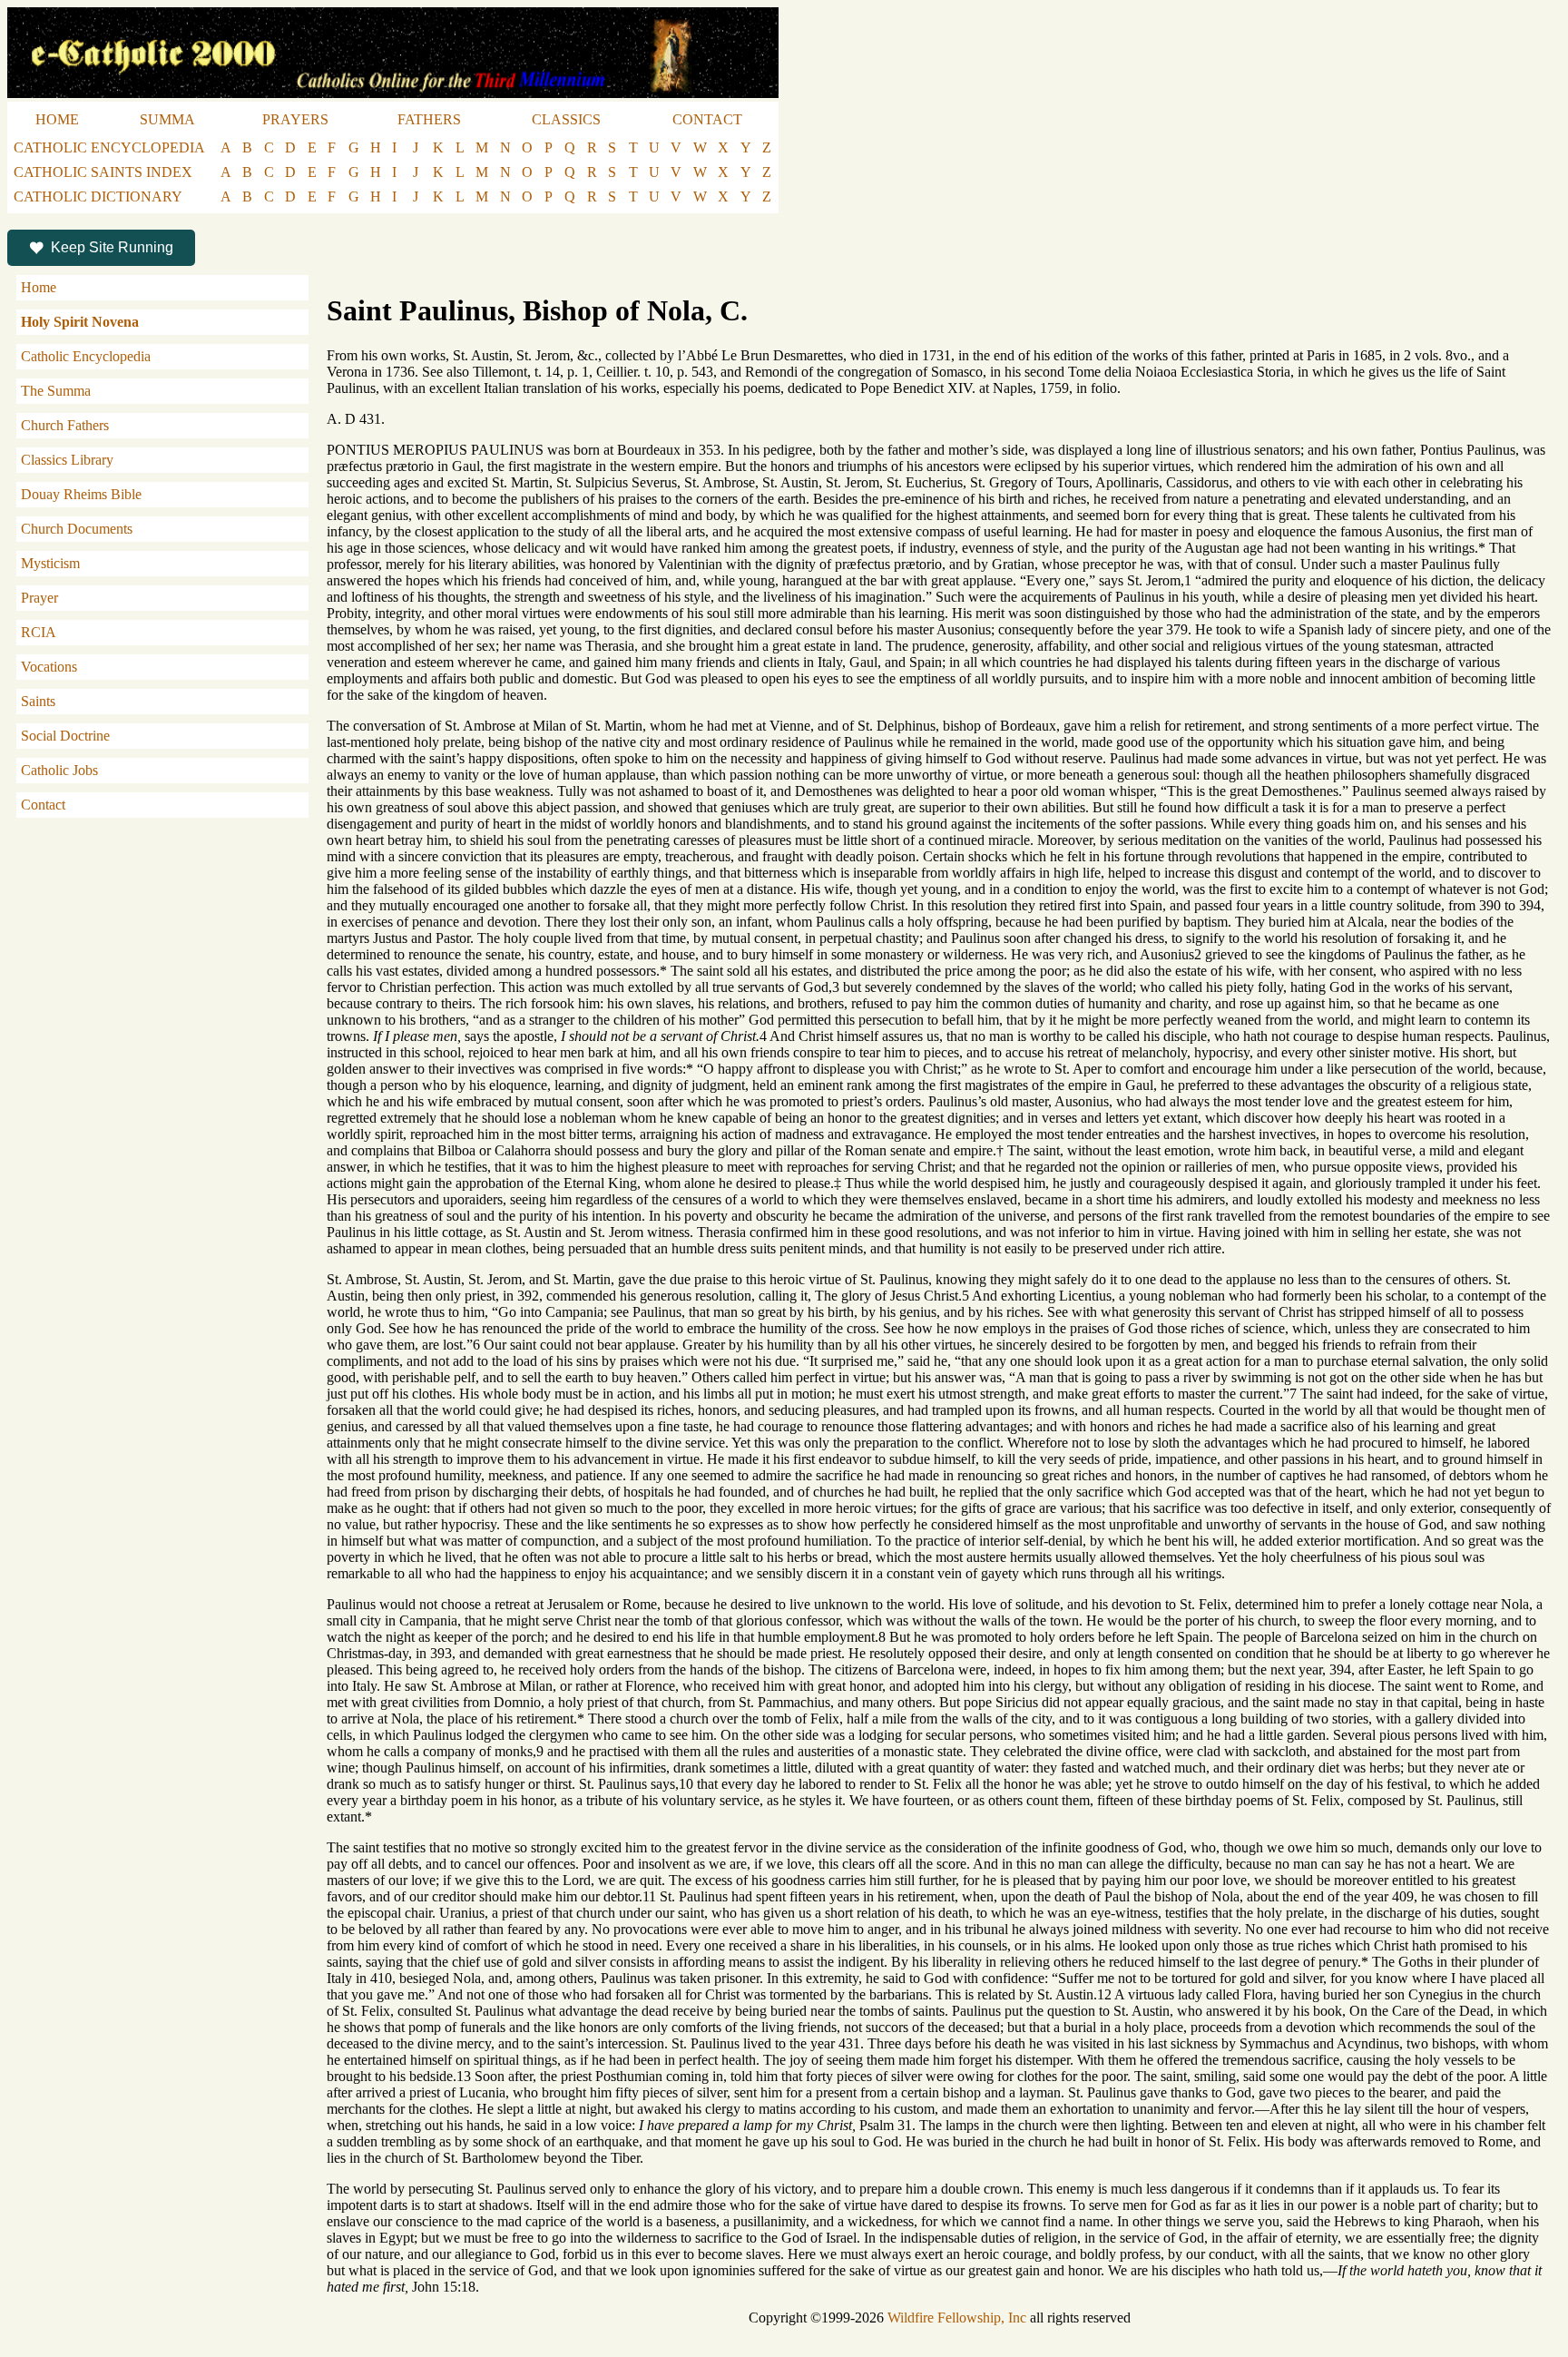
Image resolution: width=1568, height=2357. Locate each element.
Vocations (49, 667)
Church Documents (77, 529)
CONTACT (707, 119)
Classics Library (67, 460)
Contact (43, 805)
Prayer (39, 598)
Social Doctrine (65, 736)
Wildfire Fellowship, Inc (957, 2318)
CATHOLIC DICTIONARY (98, 196)
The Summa (56, 391)
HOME (57, 119)
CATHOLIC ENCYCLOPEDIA (109, 147)
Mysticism (50, 563)
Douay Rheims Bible (81, 494)
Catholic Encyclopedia (86, 356)
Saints (38, 701)
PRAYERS (295, 119)
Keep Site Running (112, 247)
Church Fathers (65, 425)
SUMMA (167, 119)
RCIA (39, 632)
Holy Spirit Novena (80, 322)
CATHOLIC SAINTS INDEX (103, 172)
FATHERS (429, 119)
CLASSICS (566, 119)
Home (39, 287)
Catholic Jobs (59, 770)
